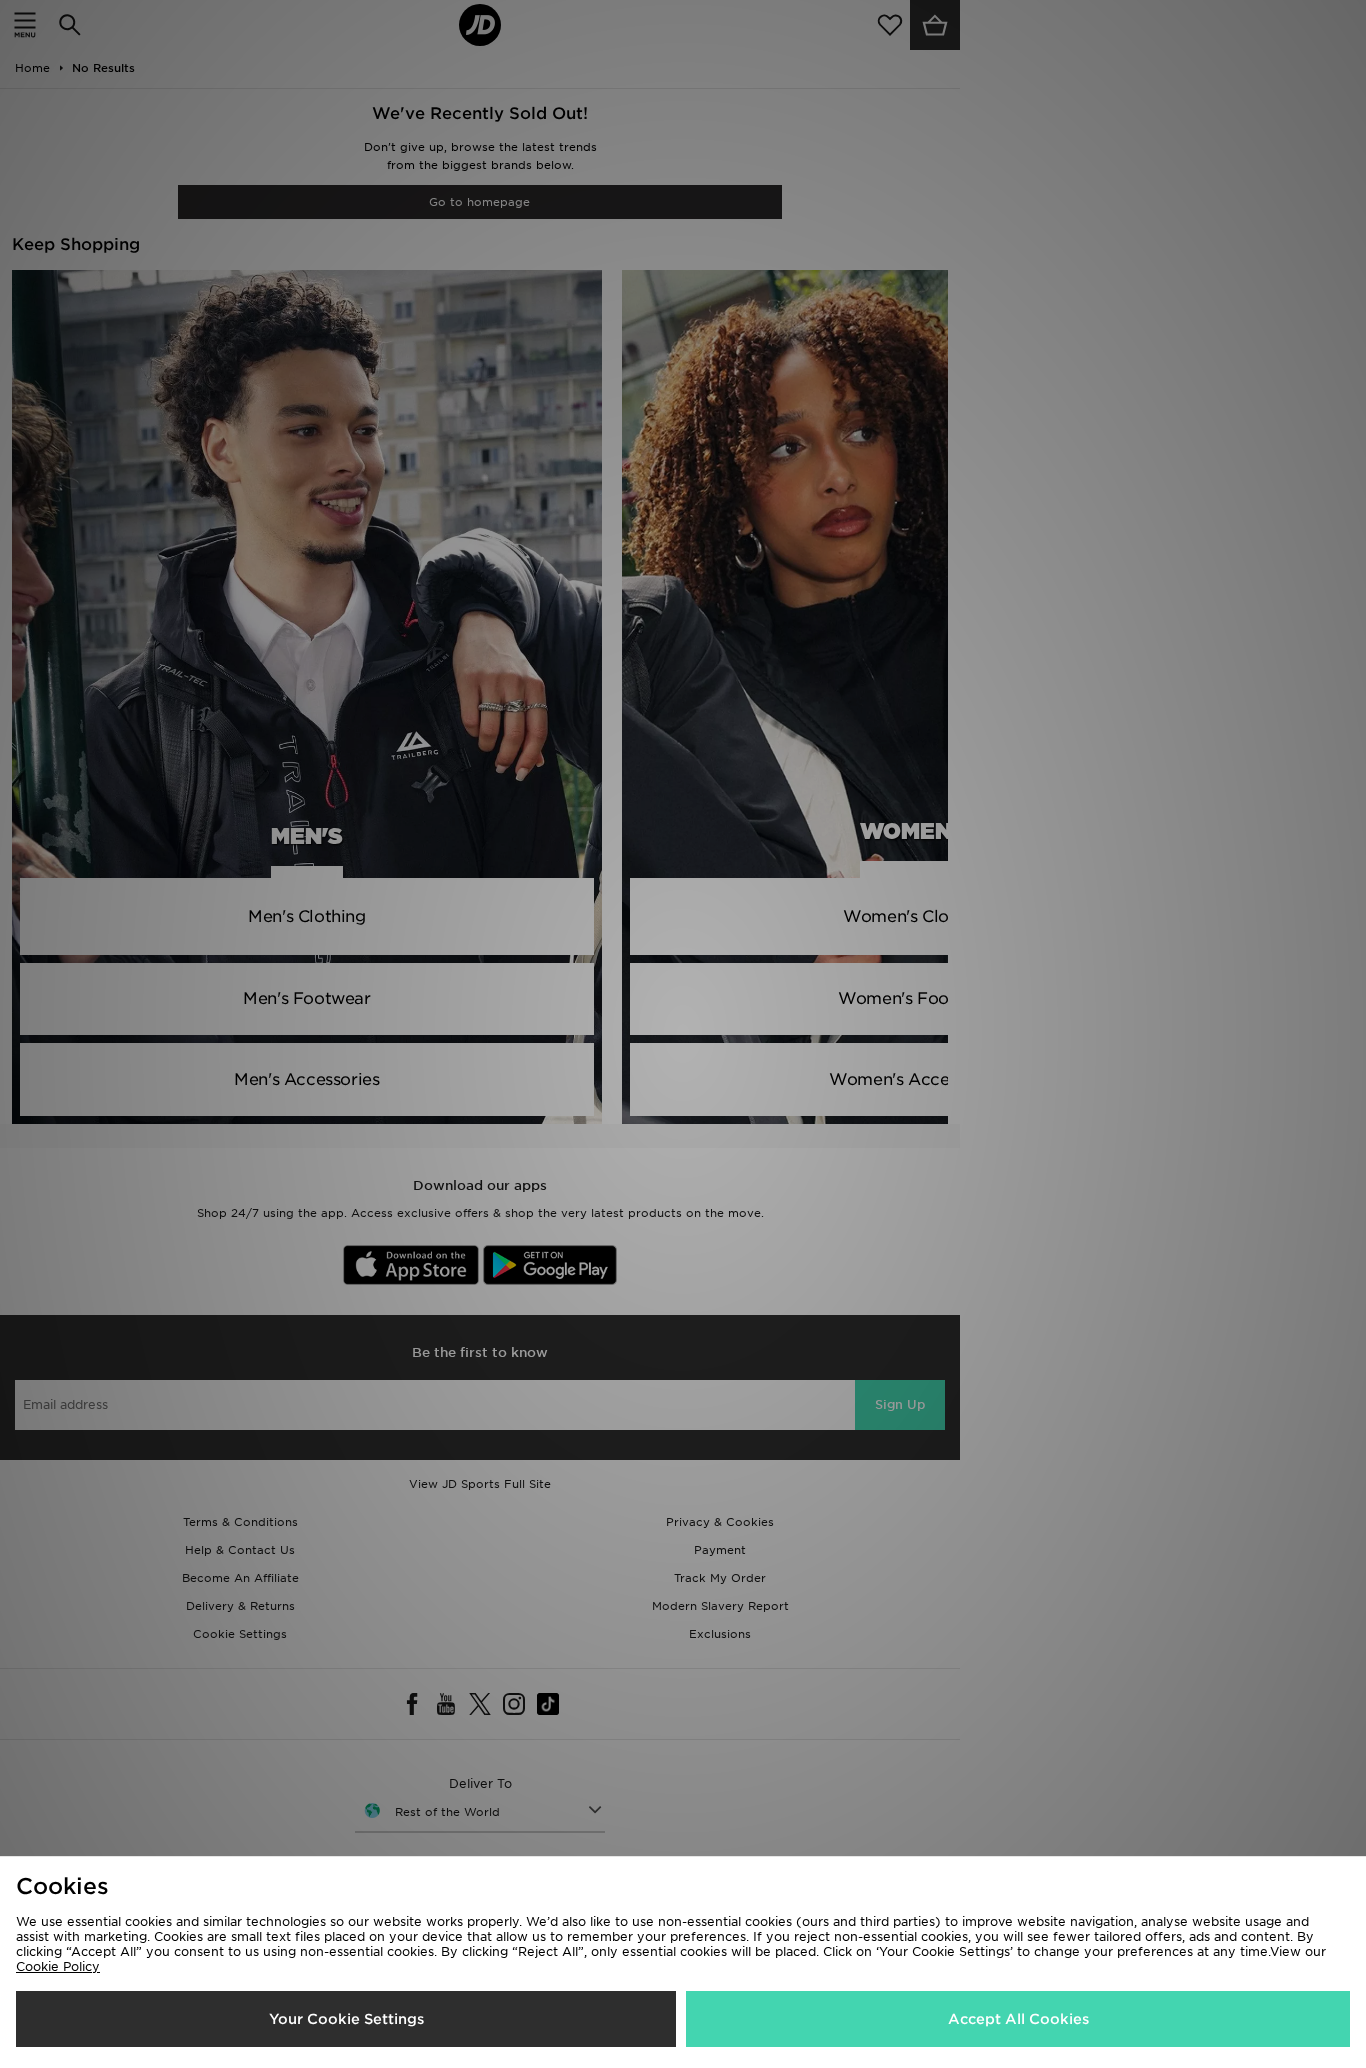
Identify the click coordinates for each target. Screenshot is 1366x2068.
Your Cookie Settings (346, 2019)
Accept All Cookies (1018, 2019)
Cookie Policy (58, 1966)
